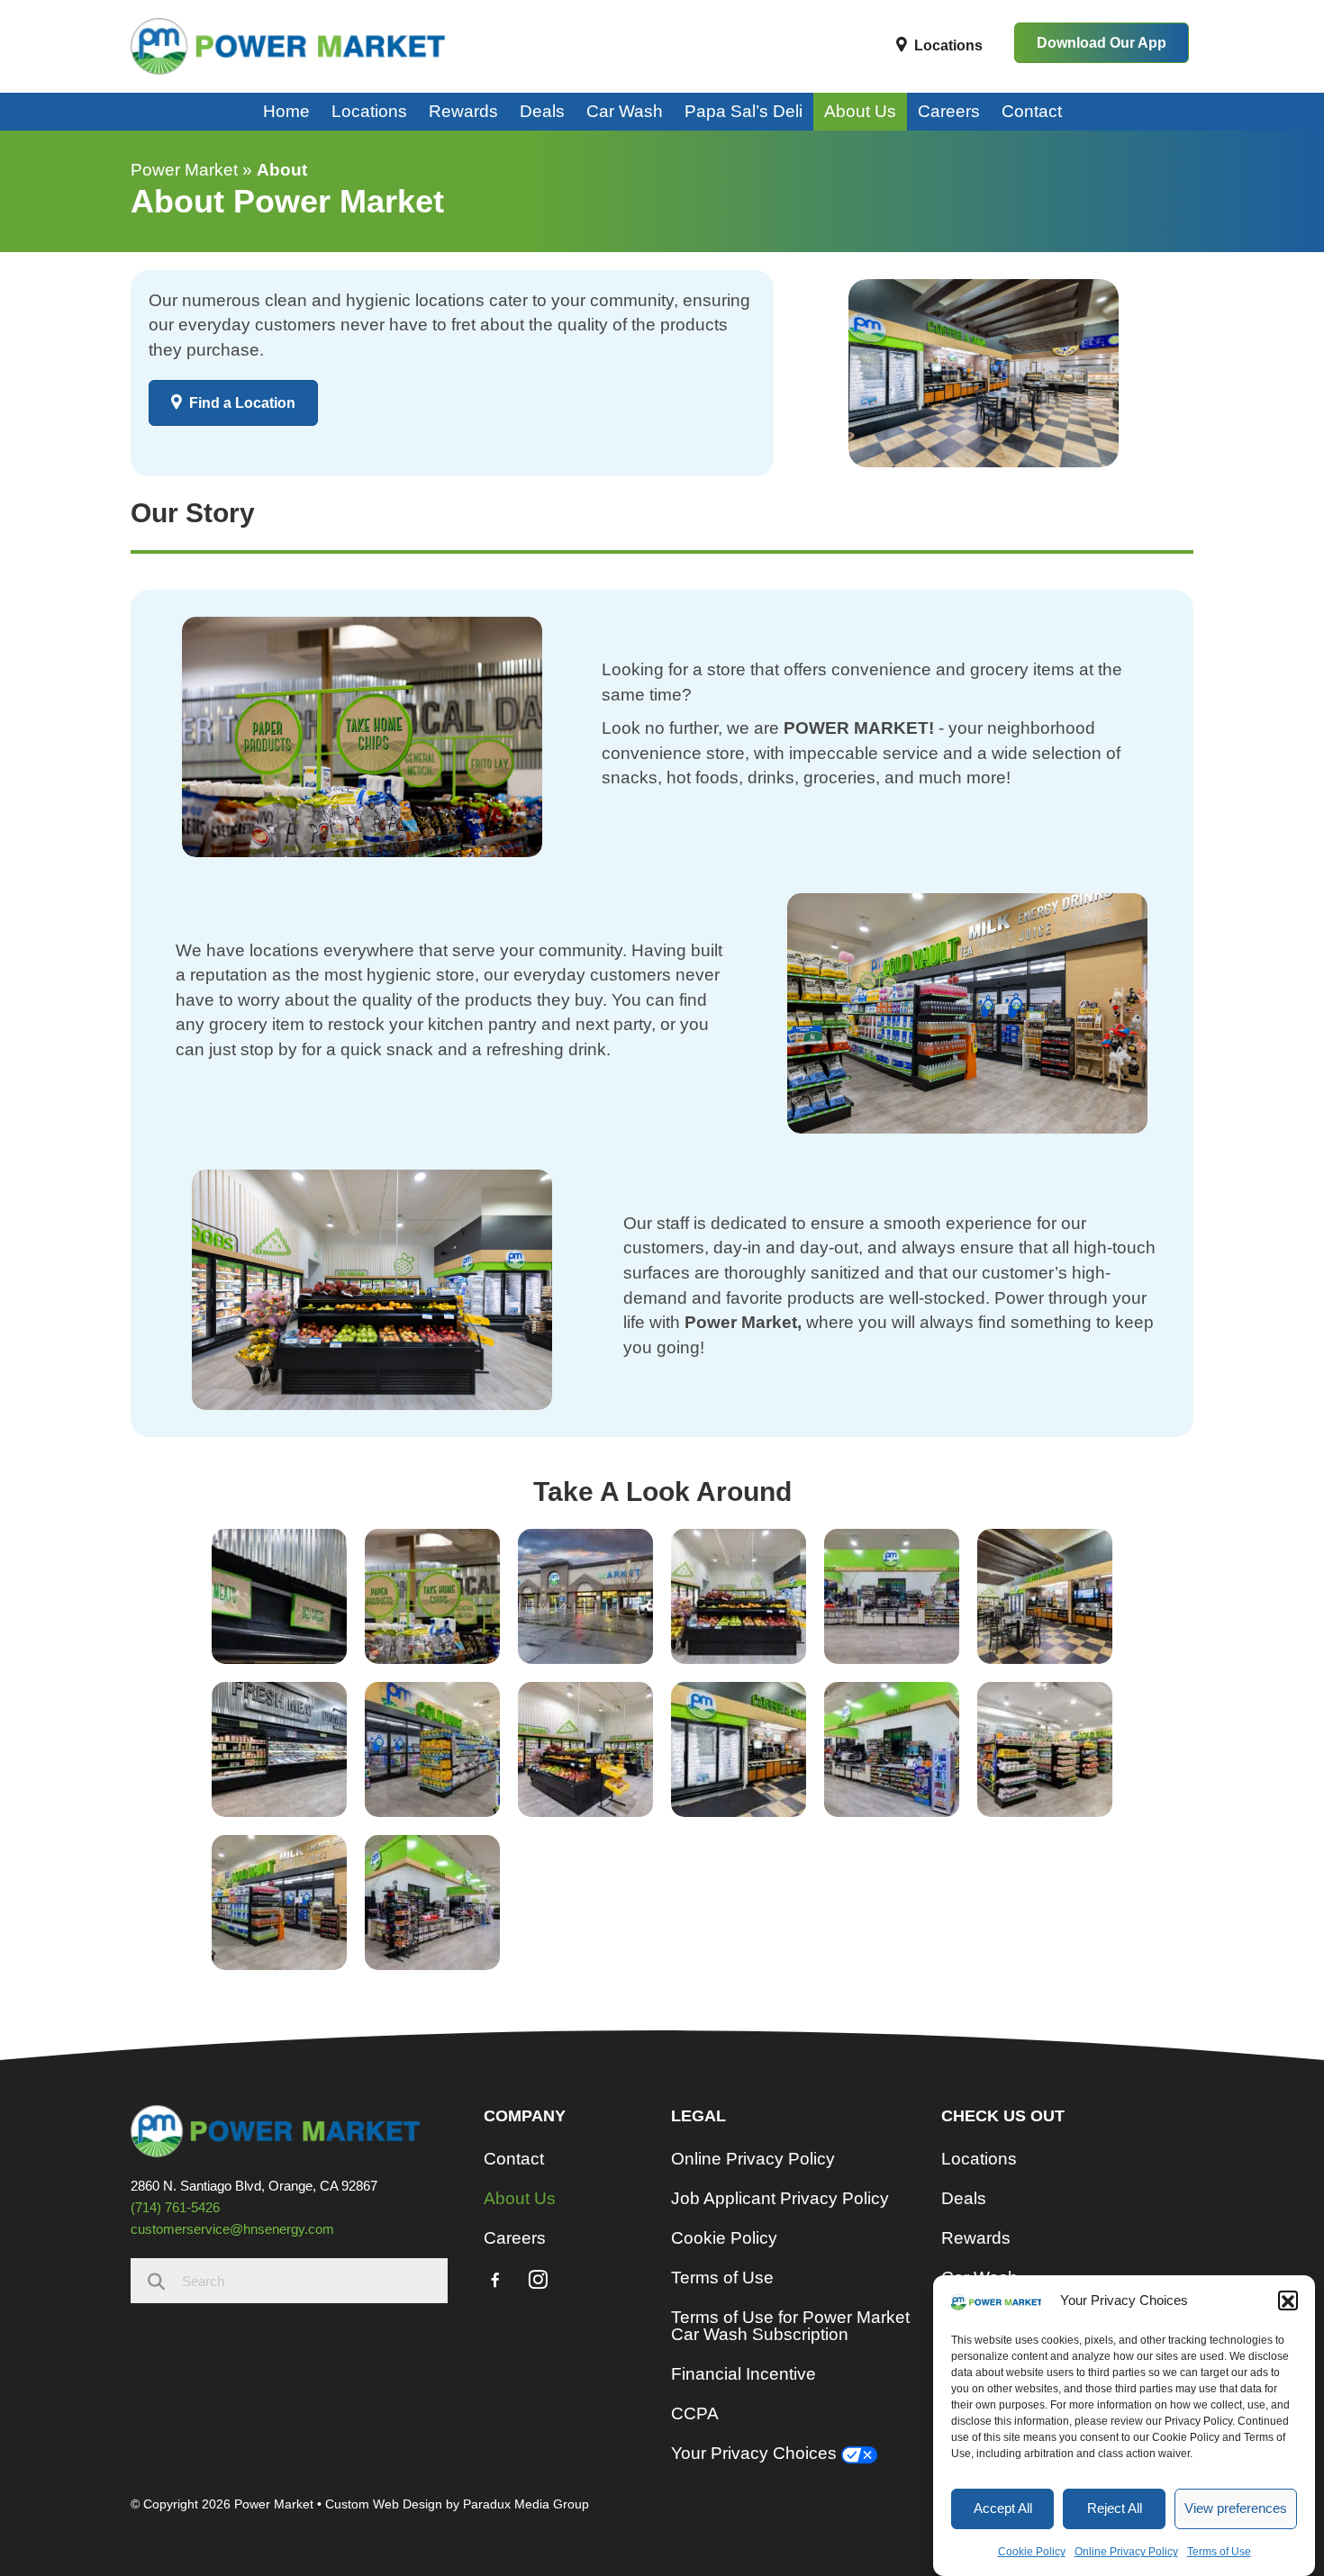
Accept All (1003, 2508)
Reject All (1115, 2508)
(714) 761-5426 (175, 2207)
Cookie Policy (1032, 2552)
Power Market (184, 170)
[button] (1288, 2301)
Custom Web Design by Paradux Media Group (457, 2504)
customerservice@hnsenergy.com (232, 2229)
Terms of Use (1219, 2552)
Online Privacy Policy (1126, 2552)
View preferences (1236, 2508)
